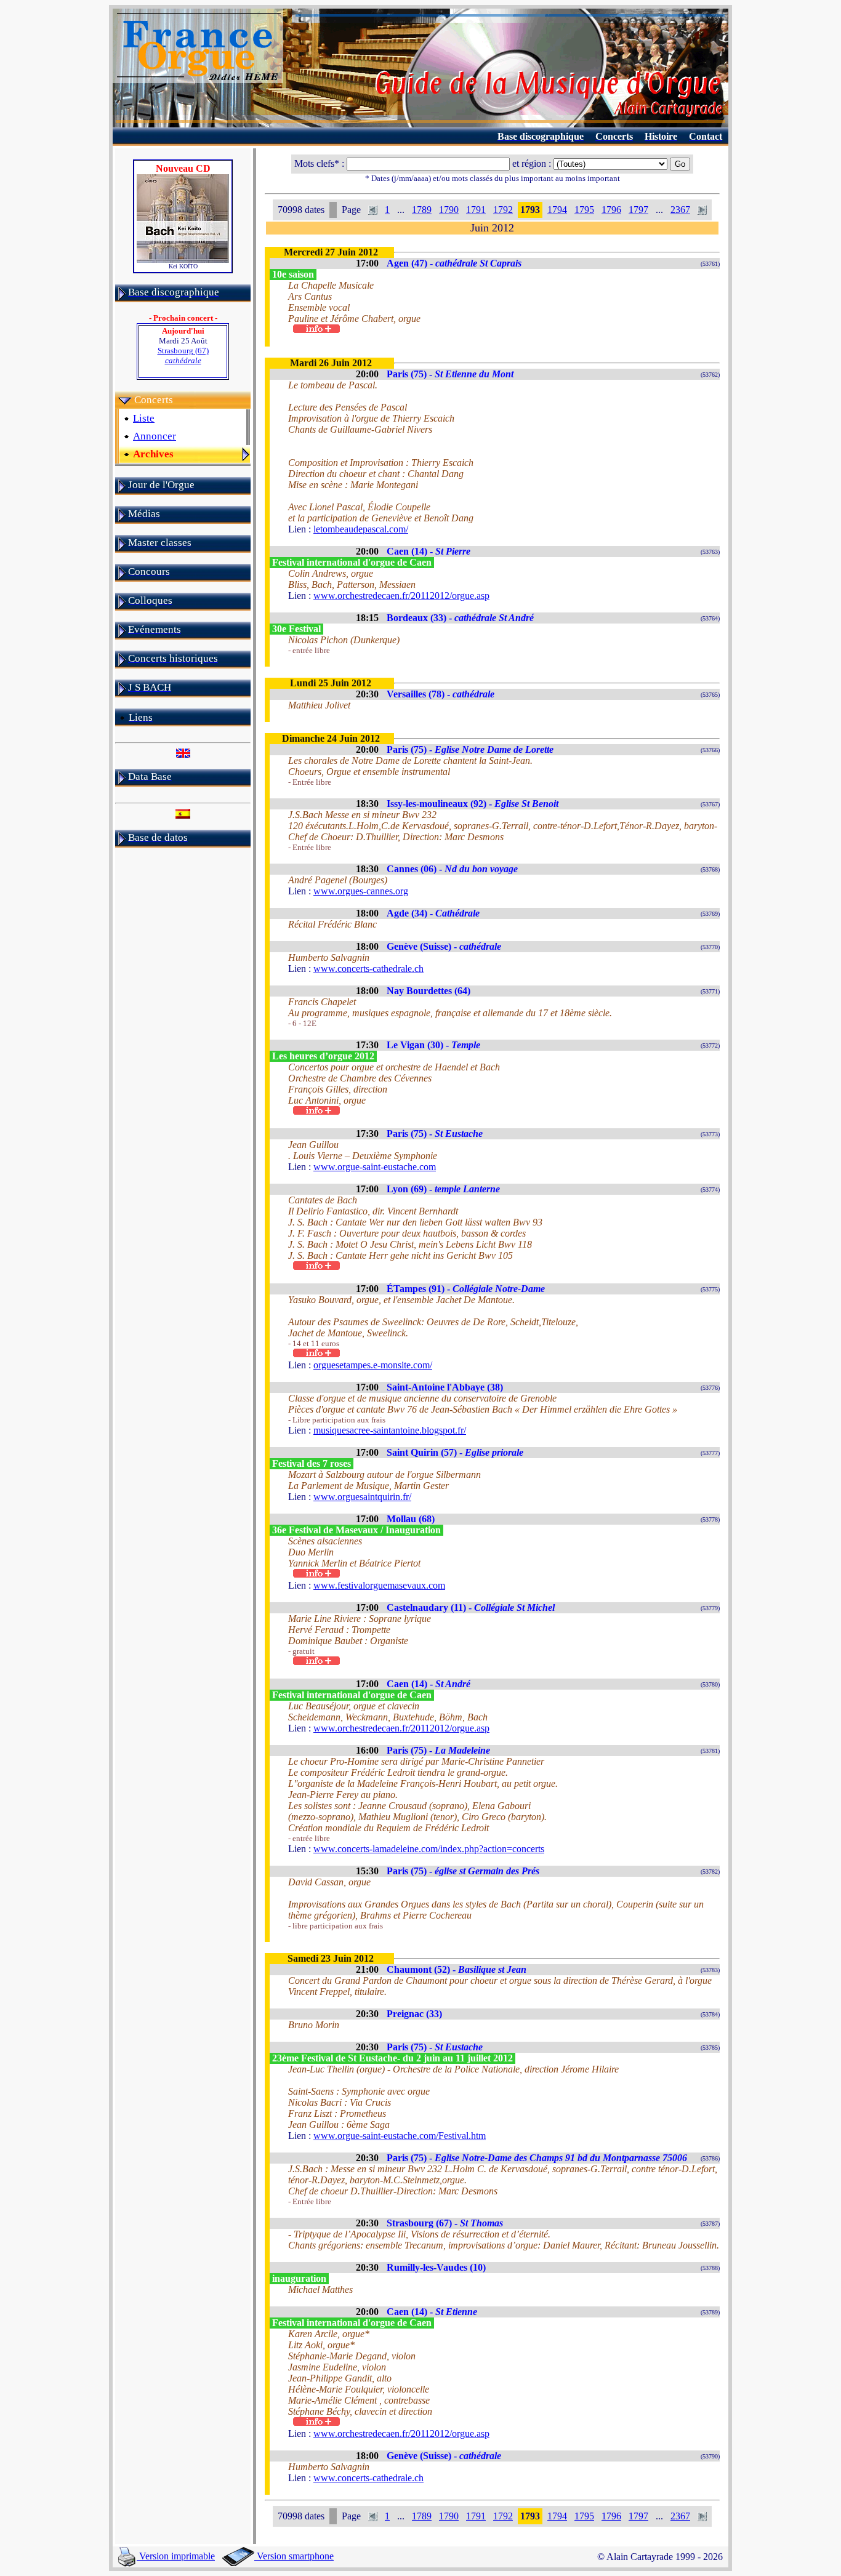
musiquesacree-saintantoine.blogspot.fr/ (390, 1430)
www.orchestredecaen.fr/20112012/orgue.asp (401, 596)
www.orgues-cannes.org (361, 891)
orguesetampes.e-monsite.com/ (373, 1365)
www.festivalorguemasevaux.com (379, 1585)
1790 (449, 210)
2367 (680, 210)
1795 (584, 210)
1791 (476, 210)
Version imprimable (176, 2556)
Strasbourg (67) (183, 355)
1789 (422, 210)
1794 (557, 210)
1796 (611, 210)
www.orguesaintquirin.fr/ (362, 1497)
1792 (503, 210)
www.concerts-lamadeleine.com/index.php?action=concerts (429, 1849)
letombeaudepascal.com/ (361, 529)
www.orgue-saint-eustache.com (375, 1167)
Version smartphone (294, 2556)
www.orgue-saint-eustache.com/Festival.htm (400, 2136)
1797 (638, 210)
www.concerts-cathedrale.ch (368, 969)
